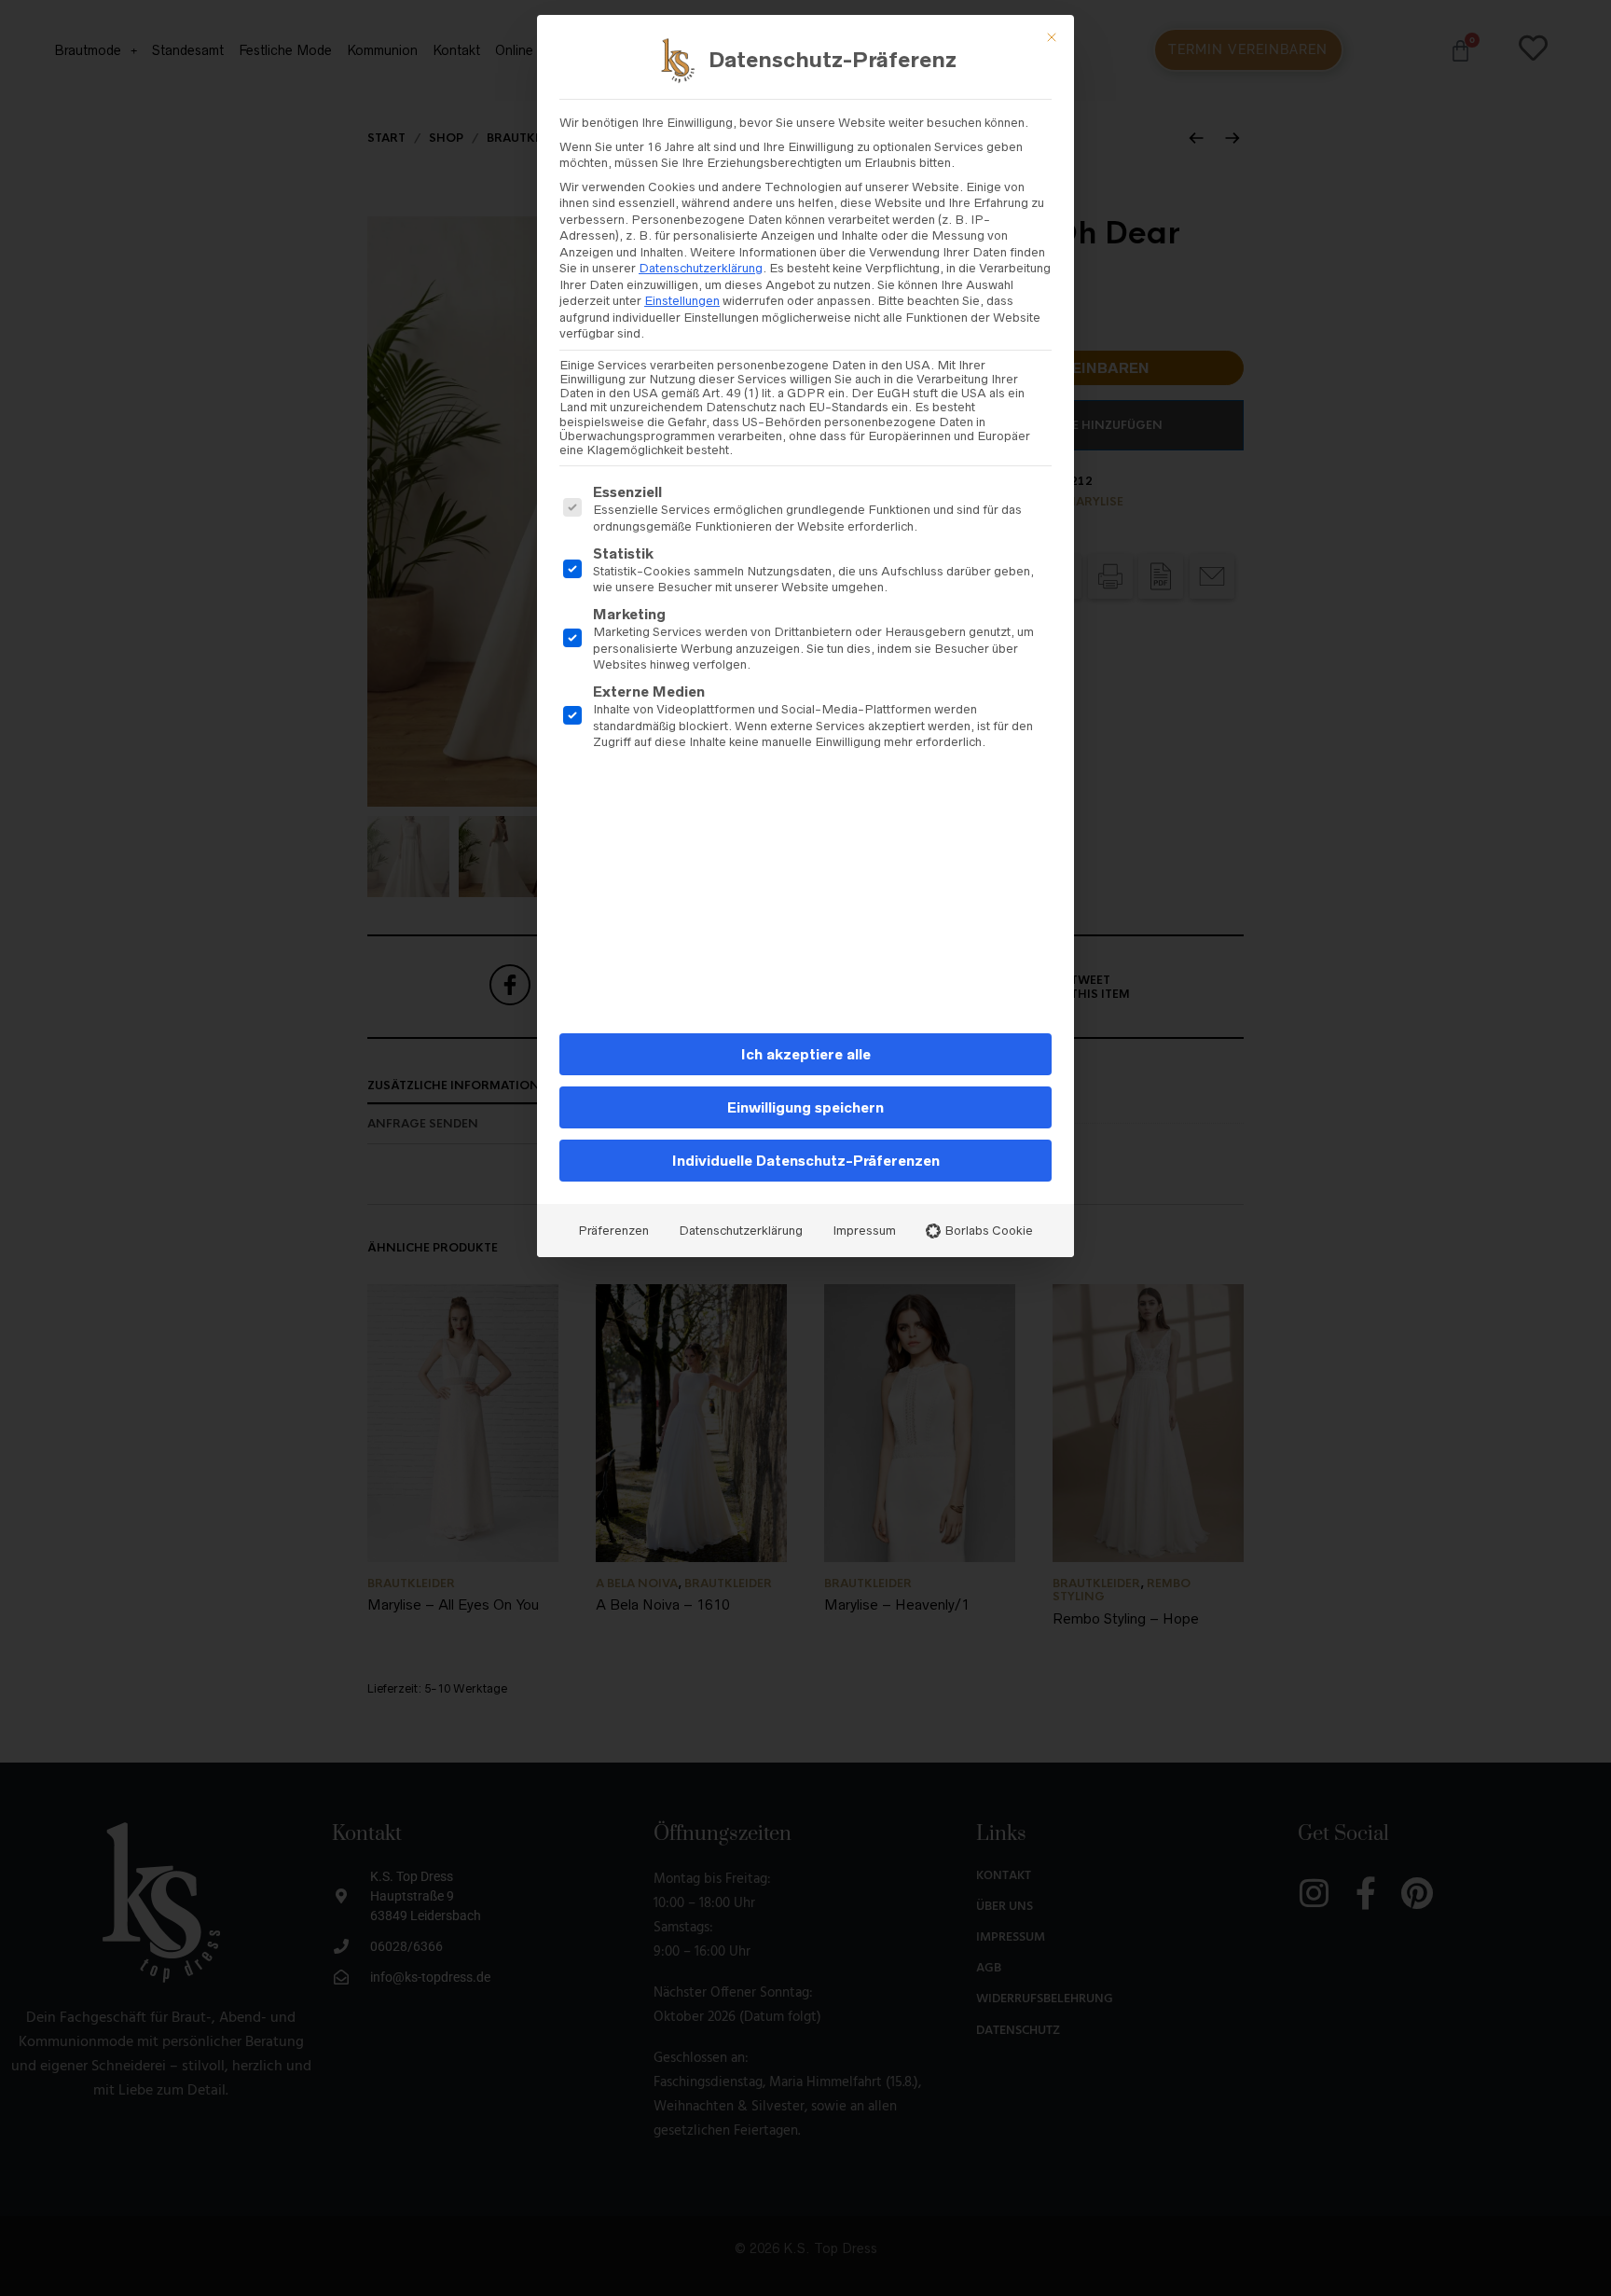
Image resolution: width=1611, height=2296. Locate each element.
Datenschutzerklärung (701, 268)
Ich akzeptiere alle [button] (806, 1054)
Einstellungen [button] (682, 301)
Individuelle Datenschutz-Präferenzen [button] (806, 1161)
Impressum (864, 1231)
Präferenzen (613, 1231)
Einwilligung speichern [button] (805, 1107)
